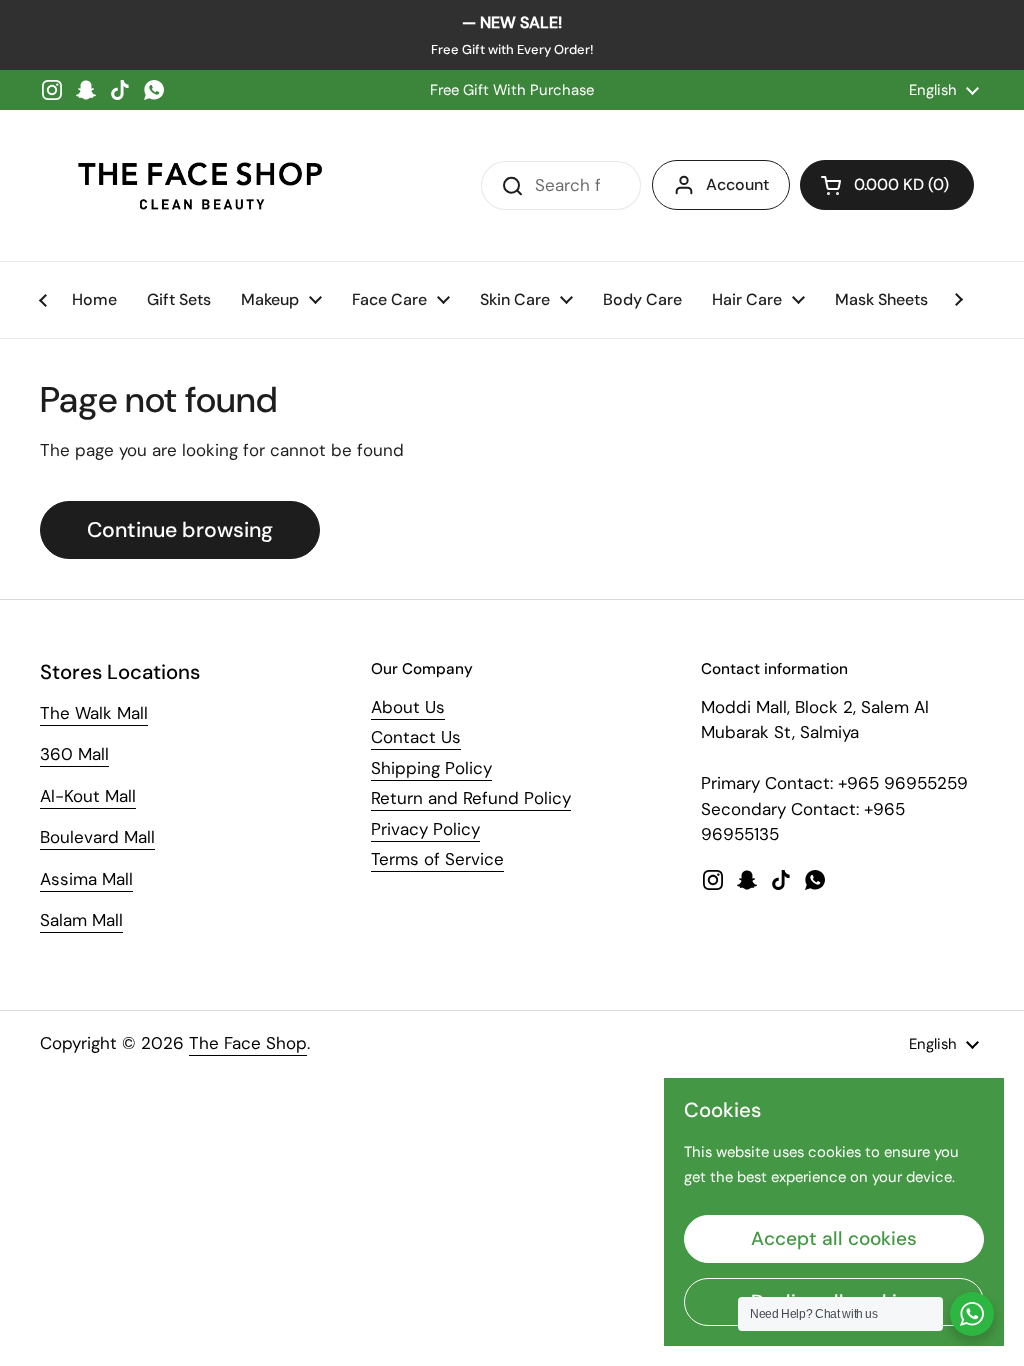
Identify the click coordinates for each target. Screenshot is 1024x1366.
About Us (408, 707)
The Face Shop (248, 1043)
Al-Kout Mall (88, 796)
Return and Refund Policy (471, 798)
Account (737, 184)
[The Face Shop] (200, 185)
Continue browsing (180, 530)
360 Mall (74, 754)
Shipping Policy (431, 768)
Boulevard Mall (97, 837)
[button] (887, 185)
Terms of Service (437, 859)
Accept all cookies (834, 1238)
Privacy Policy (425, 829)
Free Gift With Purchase (512, 90)
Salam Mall (81, 920)
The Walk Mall (94, 713)
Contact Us (416, 737)
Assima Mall (86, 879)
